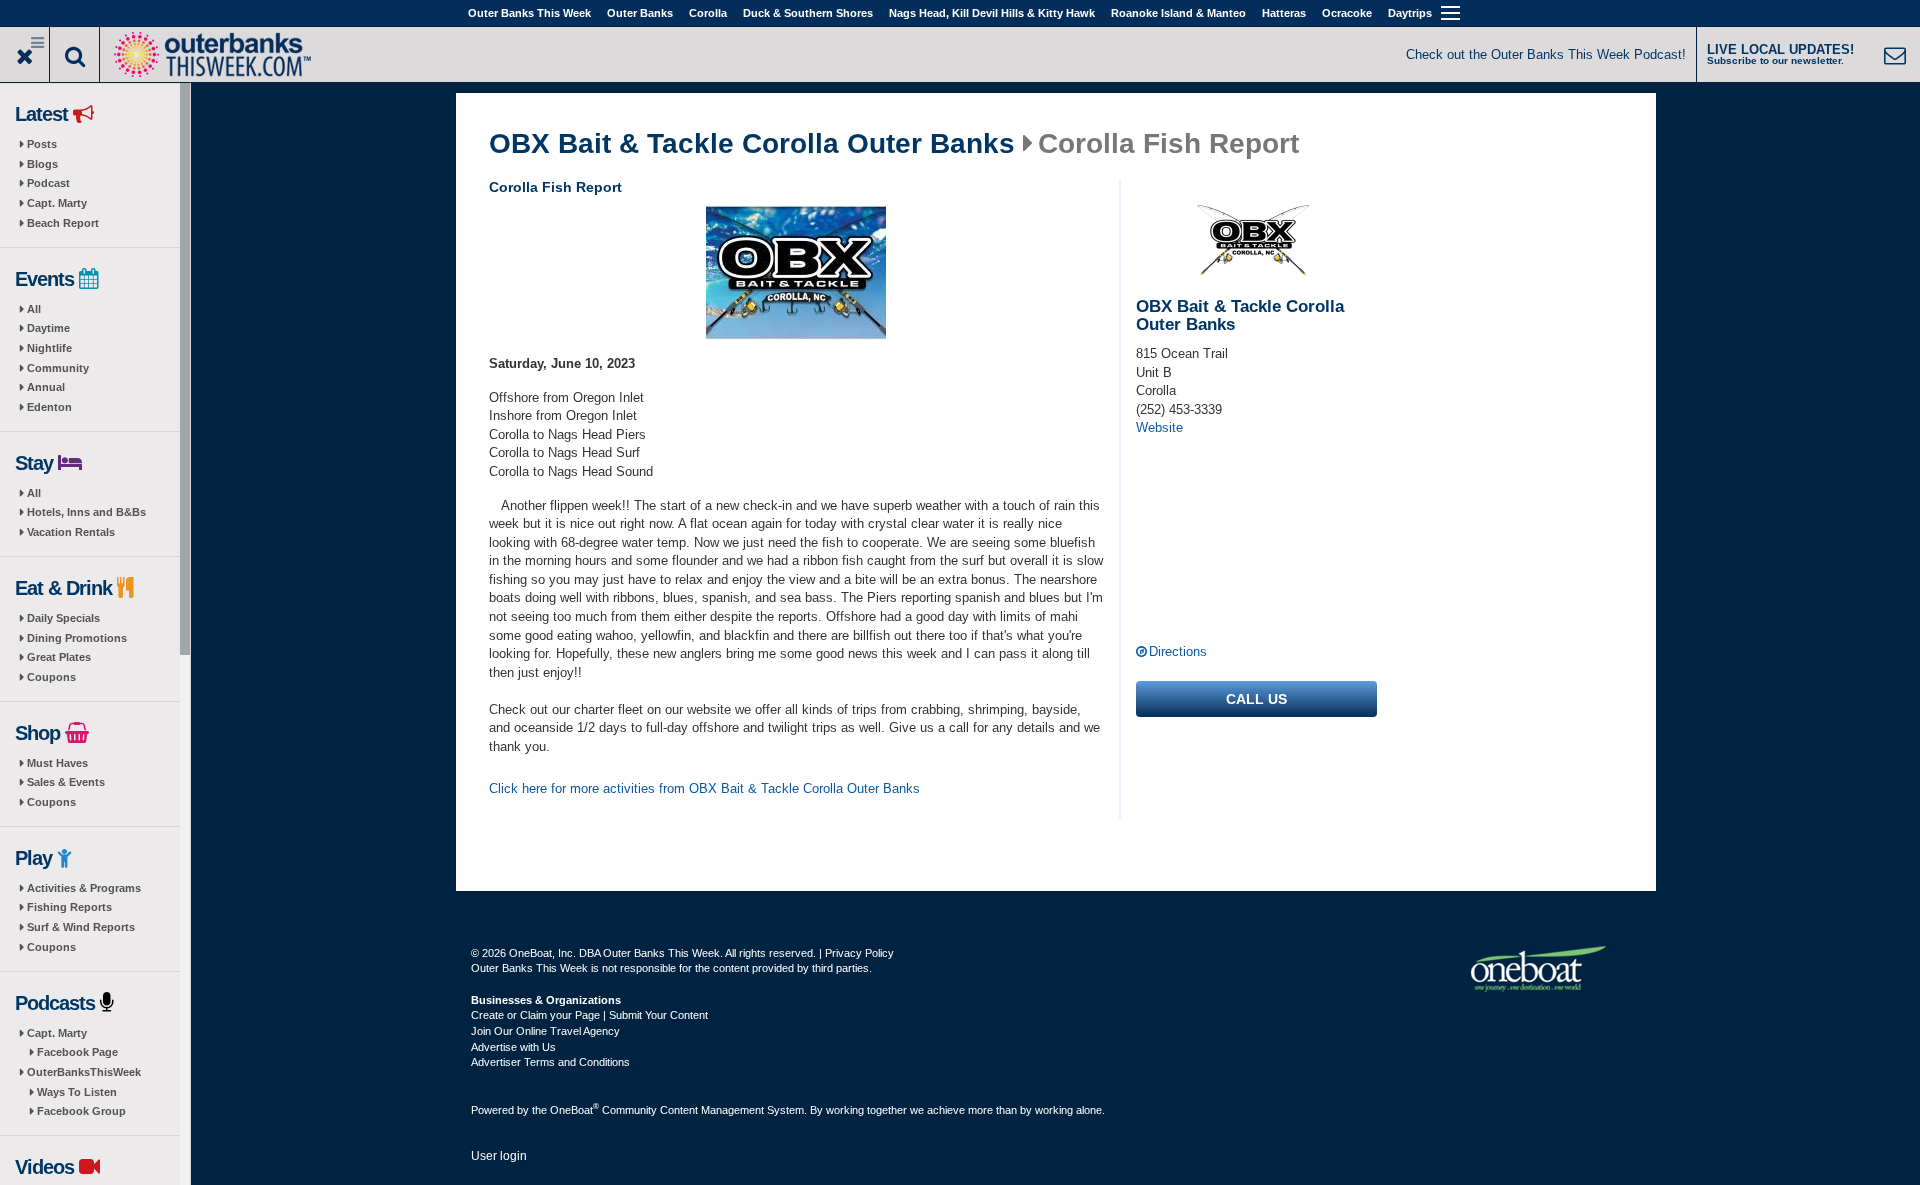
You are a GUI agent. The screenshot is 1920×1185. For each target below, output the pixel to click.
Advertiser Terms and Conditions (550, 1062)
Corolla (708, 13)
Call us (1256, 699)
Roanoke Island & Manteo (1178, 13)
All (34, 309)
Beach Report (63, 223)
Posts (42, 144)
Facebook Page (77, 1052)
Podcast (48, 183)
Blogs (42, 164)
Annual (46, 387)
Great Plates (59, 657)
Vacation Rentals (71, 532)
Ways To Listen (77, 1092)
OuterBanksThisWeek (84, 1072)
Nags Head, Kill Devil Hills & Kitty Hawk (992, 13)
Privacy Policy (859, 953)
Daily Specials (63, 618)
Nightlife (49, 348)
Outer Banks (640, 13)
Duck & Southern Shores (808, 13)
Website (1159, 427)
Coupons (51, 677)
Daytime (48, 328)
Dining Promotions (77, 638)
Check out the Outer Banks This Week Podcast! (1546, 54)
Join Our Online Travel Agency (545, 1031)
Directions (1178, 651)
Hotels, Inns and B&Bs (86, 512)
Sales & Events (66, 782)
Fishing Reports (69, 907)
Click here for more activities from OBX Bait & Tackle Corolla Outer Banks (704, 788)
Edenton (49, 407)
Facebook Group (81, 1111)
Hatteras (1284, 13)
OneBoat (574, 1110)
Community (58, 368)
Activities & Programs (84, 888)
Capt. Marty (57, 203)
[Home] (212, 52)
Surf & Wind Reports (81, 927)
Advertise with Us (513, 1047)
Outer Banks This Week (529, 13)
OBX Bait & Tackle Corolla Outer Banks (752, 144)
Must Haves (57, 763)
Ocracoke (1347, 13)
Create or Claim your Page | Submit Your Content (589, 1015)
